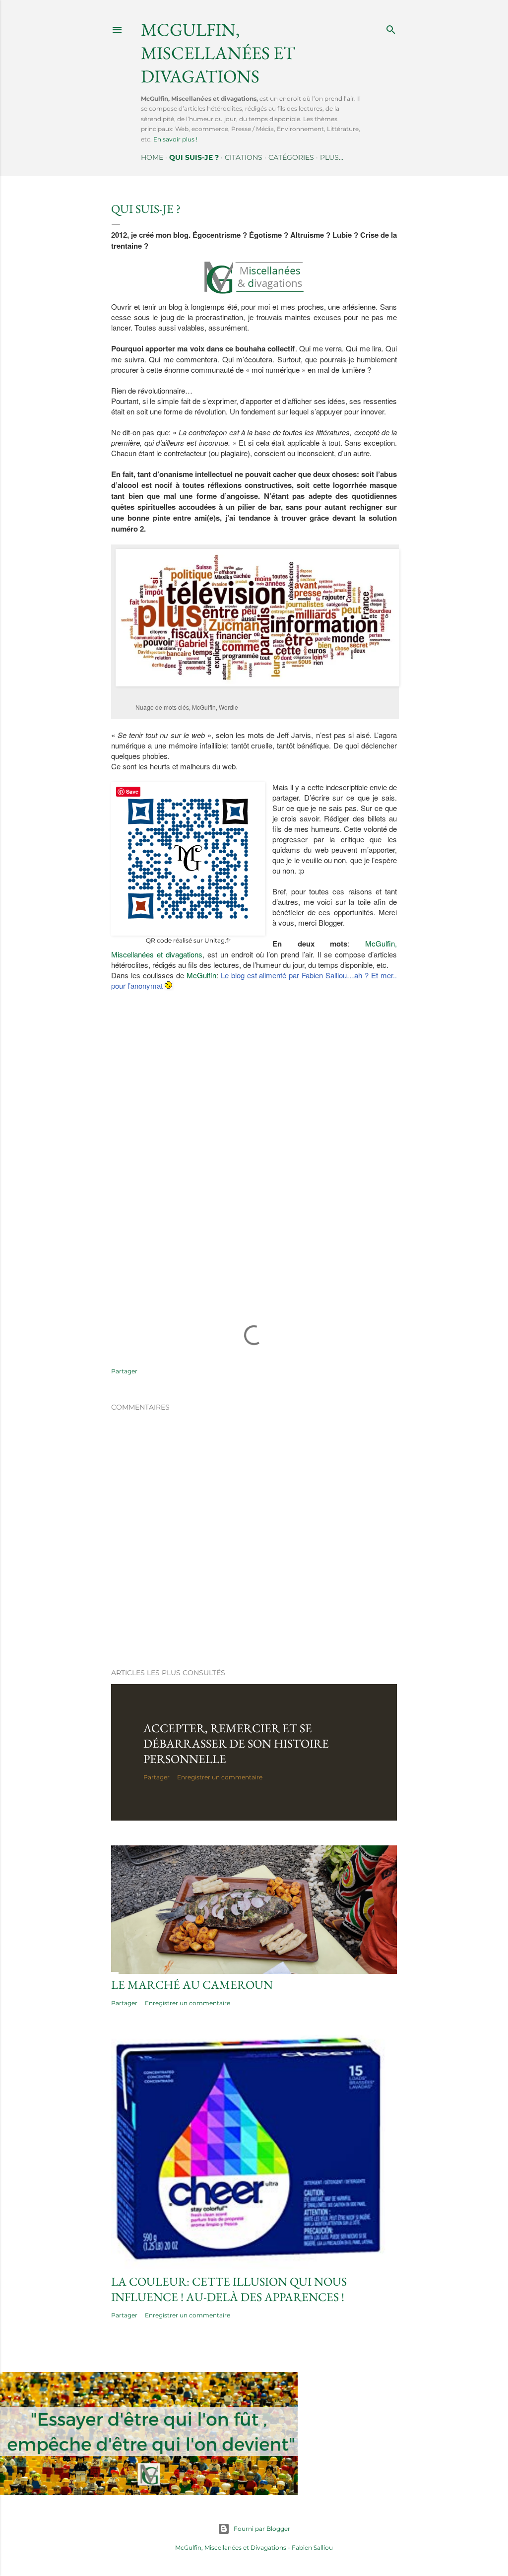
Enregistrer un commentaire (220, 1777)
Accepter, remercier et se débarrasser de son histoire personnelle (236, 1743)
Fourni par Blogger (262, 2529)
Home (152, 157)
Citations (244, 157)
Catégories (291, 157)
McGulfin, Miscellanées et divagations (218, 53)
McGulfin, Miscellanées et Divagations (231, 2547)
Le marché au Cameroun (192, 1985)
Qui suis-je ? (194, 157)
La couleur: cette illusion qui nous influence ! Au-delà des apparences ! (229, 2289)
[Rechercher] (391, 28)
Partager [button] (124, 1371)
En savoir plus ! (175, 139)
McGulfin (201, 975)
